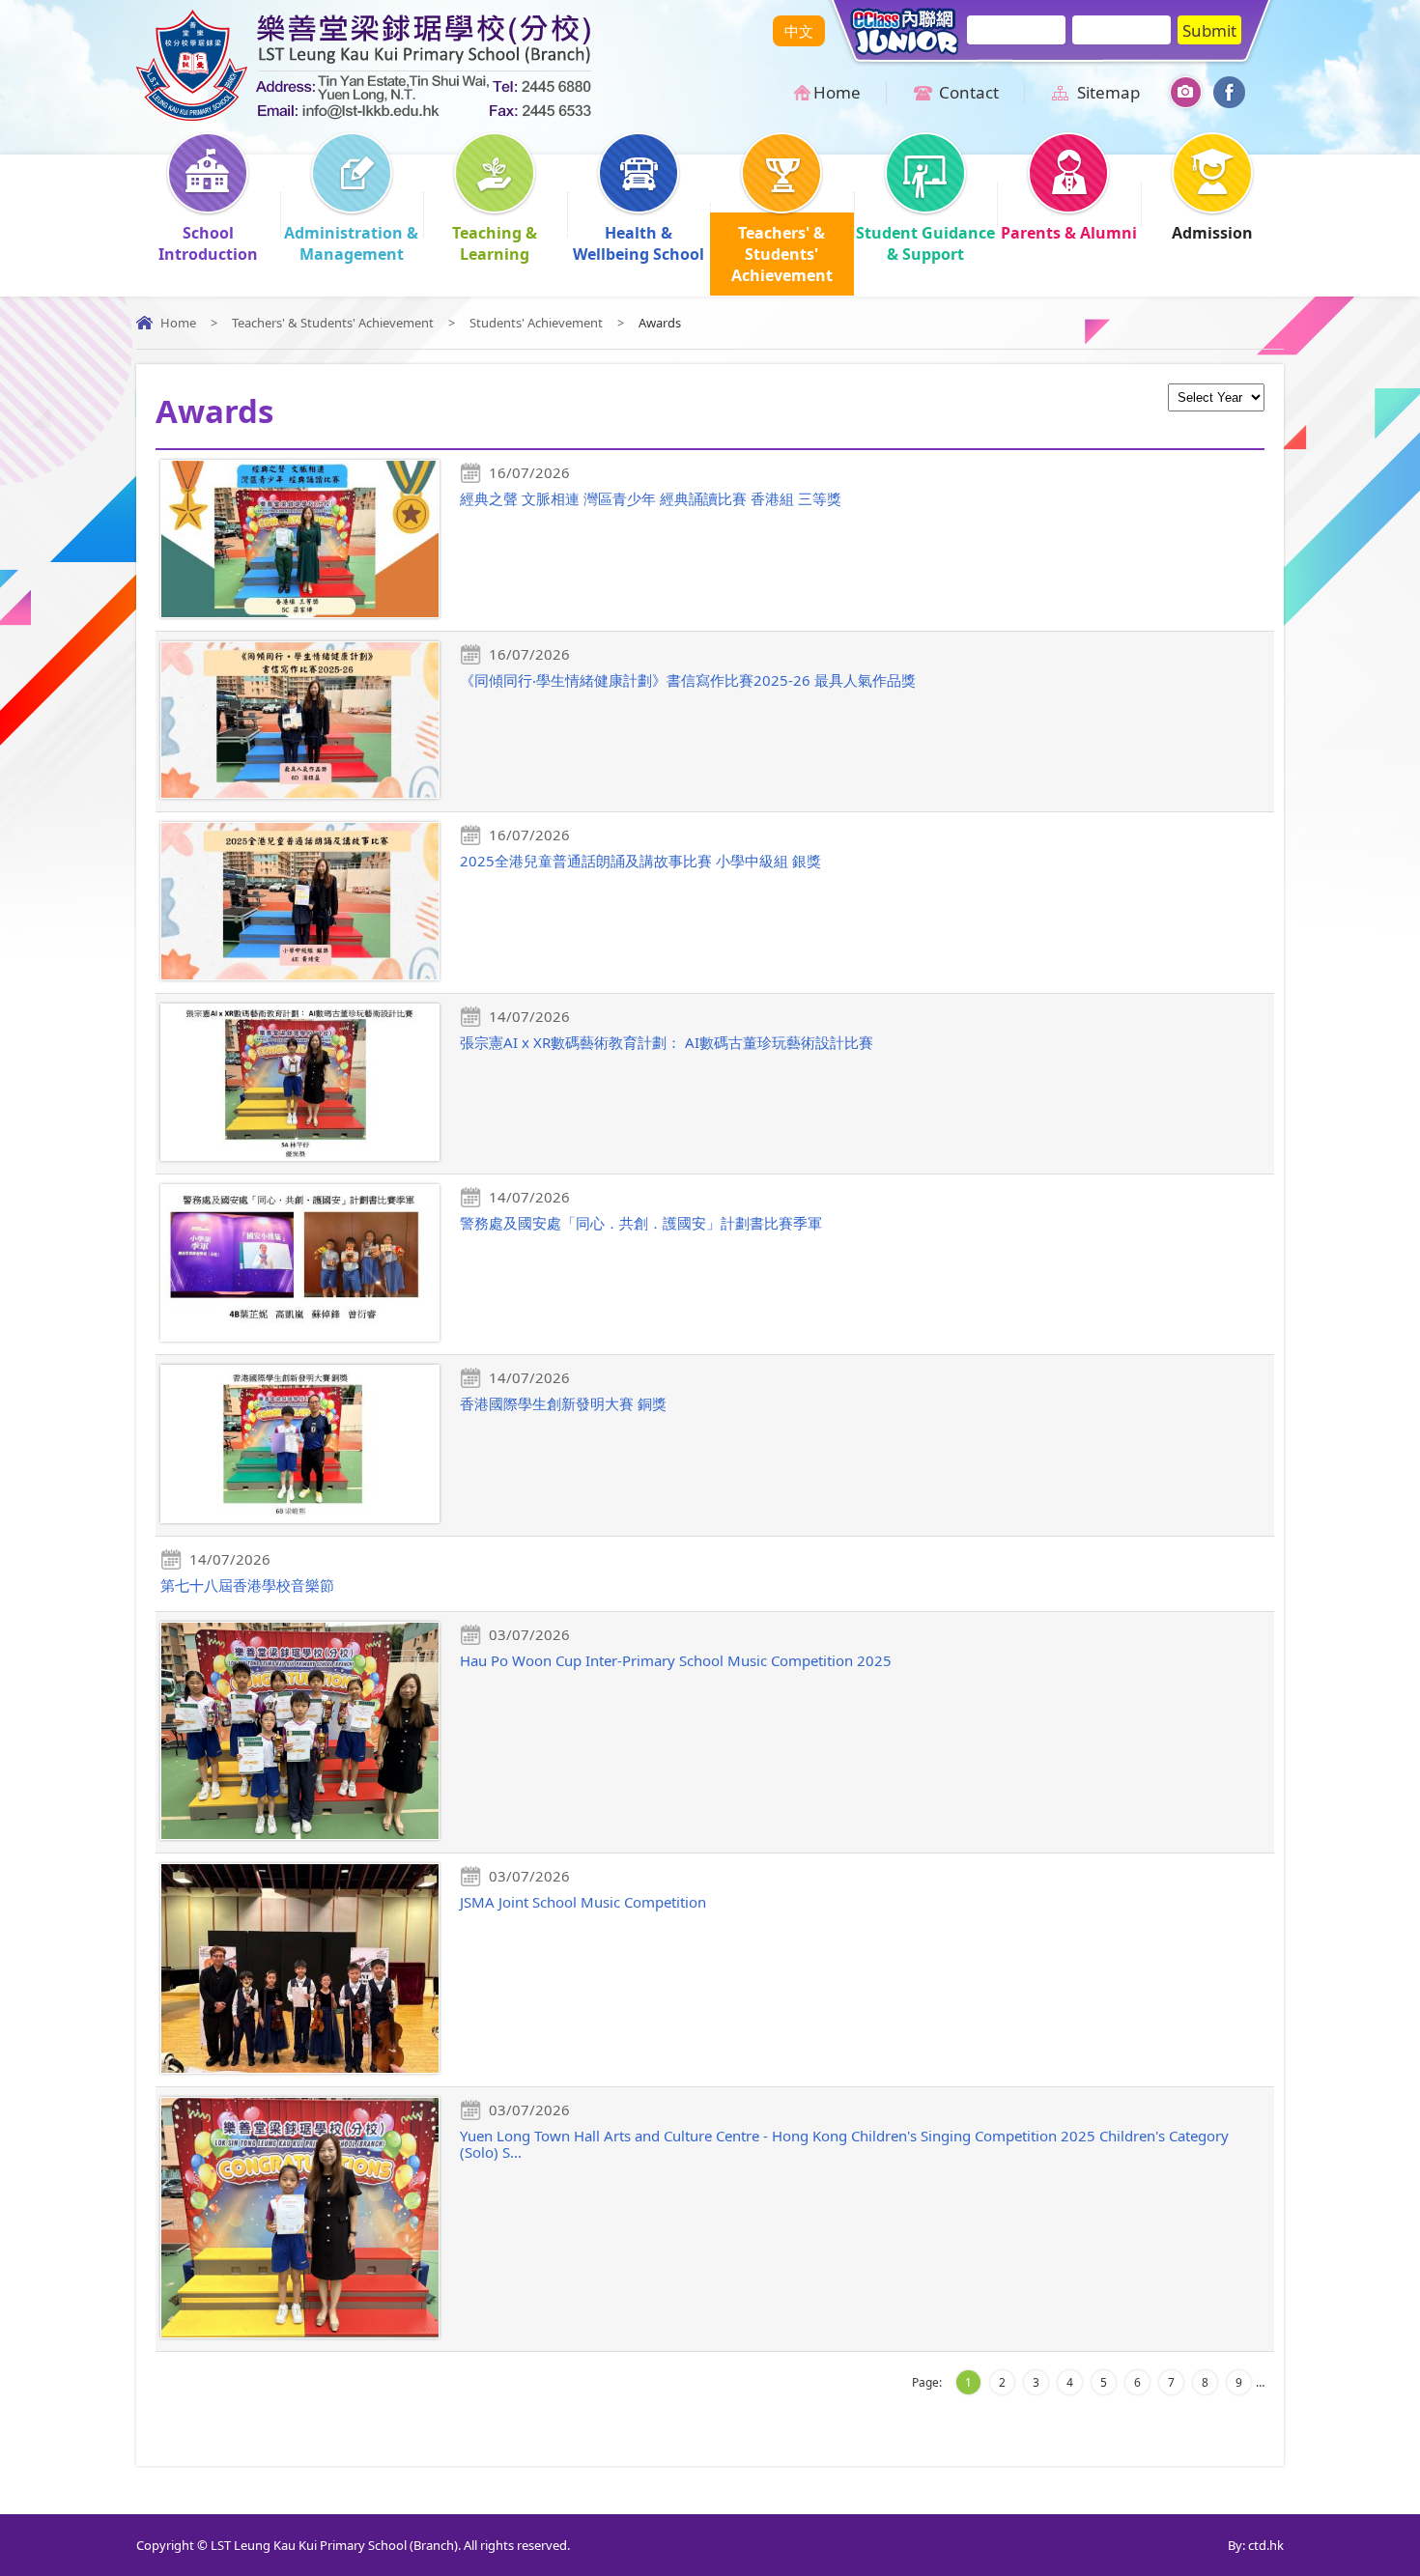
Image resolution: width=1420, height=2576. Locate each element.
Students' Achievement (536, 323)
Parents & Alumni (1069, 233)
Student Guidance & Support (925, 243)
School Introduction (208, 243)
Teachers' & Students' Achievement (782, 254)
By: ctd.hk (1256, 2545)
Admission (1212, 233)
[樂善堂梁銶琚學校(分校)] (364, 115)
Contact (969, 92)
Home (837, 92)
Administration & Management (351, 243)
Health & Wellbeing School (639, 243)
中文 (799, 31)
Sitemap (1108, 92)
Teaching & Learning (495, 243)
